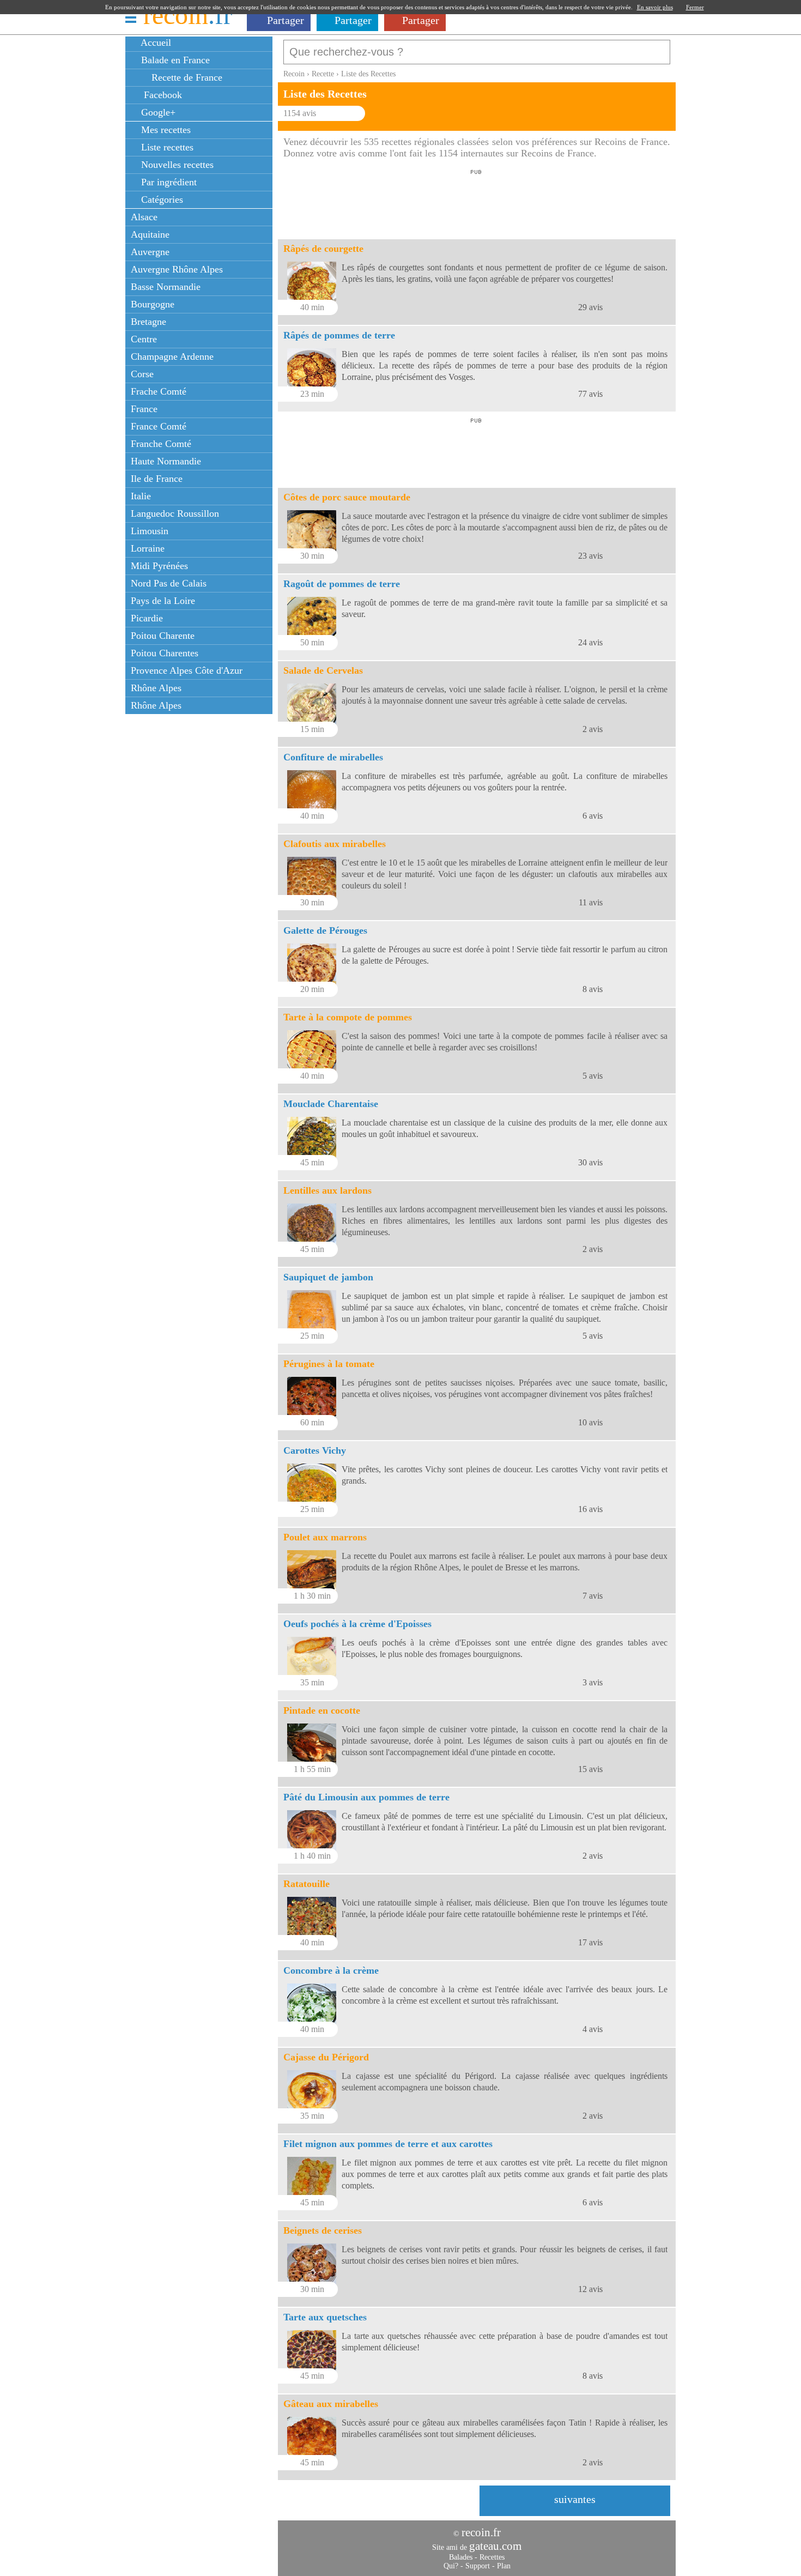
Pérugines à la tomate (329, 1364)
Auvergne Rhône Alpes (177, 269)
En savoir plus (655, 7)
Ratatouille (307, 1884)
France (144, 409)
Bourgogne (153, 304)
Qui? (451, 2566)
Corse (142, 374)
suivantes (575, 2499)
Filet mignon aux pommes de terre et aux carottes (388, 2144)
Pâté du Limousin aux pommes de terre (366, 1797)
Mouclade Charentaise (331, 1104)
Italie (141, 496)
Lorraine (148, 548)
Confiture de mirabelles (333, 757)
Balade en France (174, 60)
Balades (461, 2557)
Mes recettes (165, 130)
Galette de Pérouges (325, 930)
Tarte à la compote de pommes (348, 1017)
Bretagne (148, 322)
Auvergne (150, 252)
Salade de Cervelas (323, 670)
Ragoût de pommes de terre (342, 584)
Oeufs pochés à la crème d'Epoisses (357, 1624)
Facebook (160, 95)
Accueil (155, 43)
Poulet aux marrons (325, 1537)
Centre (144, 339)
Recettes (492, 2557)
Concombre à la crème (331, 1970)
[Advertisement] (476, 201)
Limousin (150, 531)
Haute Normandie (166, 461)
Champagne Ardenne (172, 356)
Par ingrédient (168, 182)
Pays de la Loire (163, 601)
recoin (188, 15)
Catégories (161, 199)
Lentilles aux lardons (327, 1190)
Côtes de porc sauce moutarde (347, 497)
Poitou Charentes (165, 653)
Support (478, 2566)
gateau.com (495, 2546)
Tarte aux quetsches (325, 2317)
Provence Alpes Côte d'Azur (187, 670)
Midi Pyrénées (159, 566)
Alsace (144, 217)
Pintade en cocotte (322, 1710)
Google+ (157, 112)
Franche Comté (161, 444)
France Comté (159, 426)
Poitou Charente (163, 636)
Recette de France (186, 77)
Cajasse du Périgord (326, 2057)
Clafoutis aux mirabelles (335, 844)
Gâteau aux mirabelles (331, 2404)
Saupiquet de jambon (328, 1277)
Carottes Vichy (315, 1450)
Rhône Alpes (156, 688)
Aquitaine (150, 234)
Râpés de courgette (323, 249)
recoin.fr (481, 2532)
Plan (504, 2566)
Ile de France (157, 479)
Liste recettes (166, 147)
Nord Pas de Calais (169, 583)
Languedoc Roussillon (175, 513)
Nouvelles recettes (176, 165)
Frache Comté (159, 391)
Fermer (695, 7)
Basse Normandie (166, 287)
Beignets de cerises (323, 2230)
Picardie (147, 618)
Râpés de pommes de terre (339, 335)
